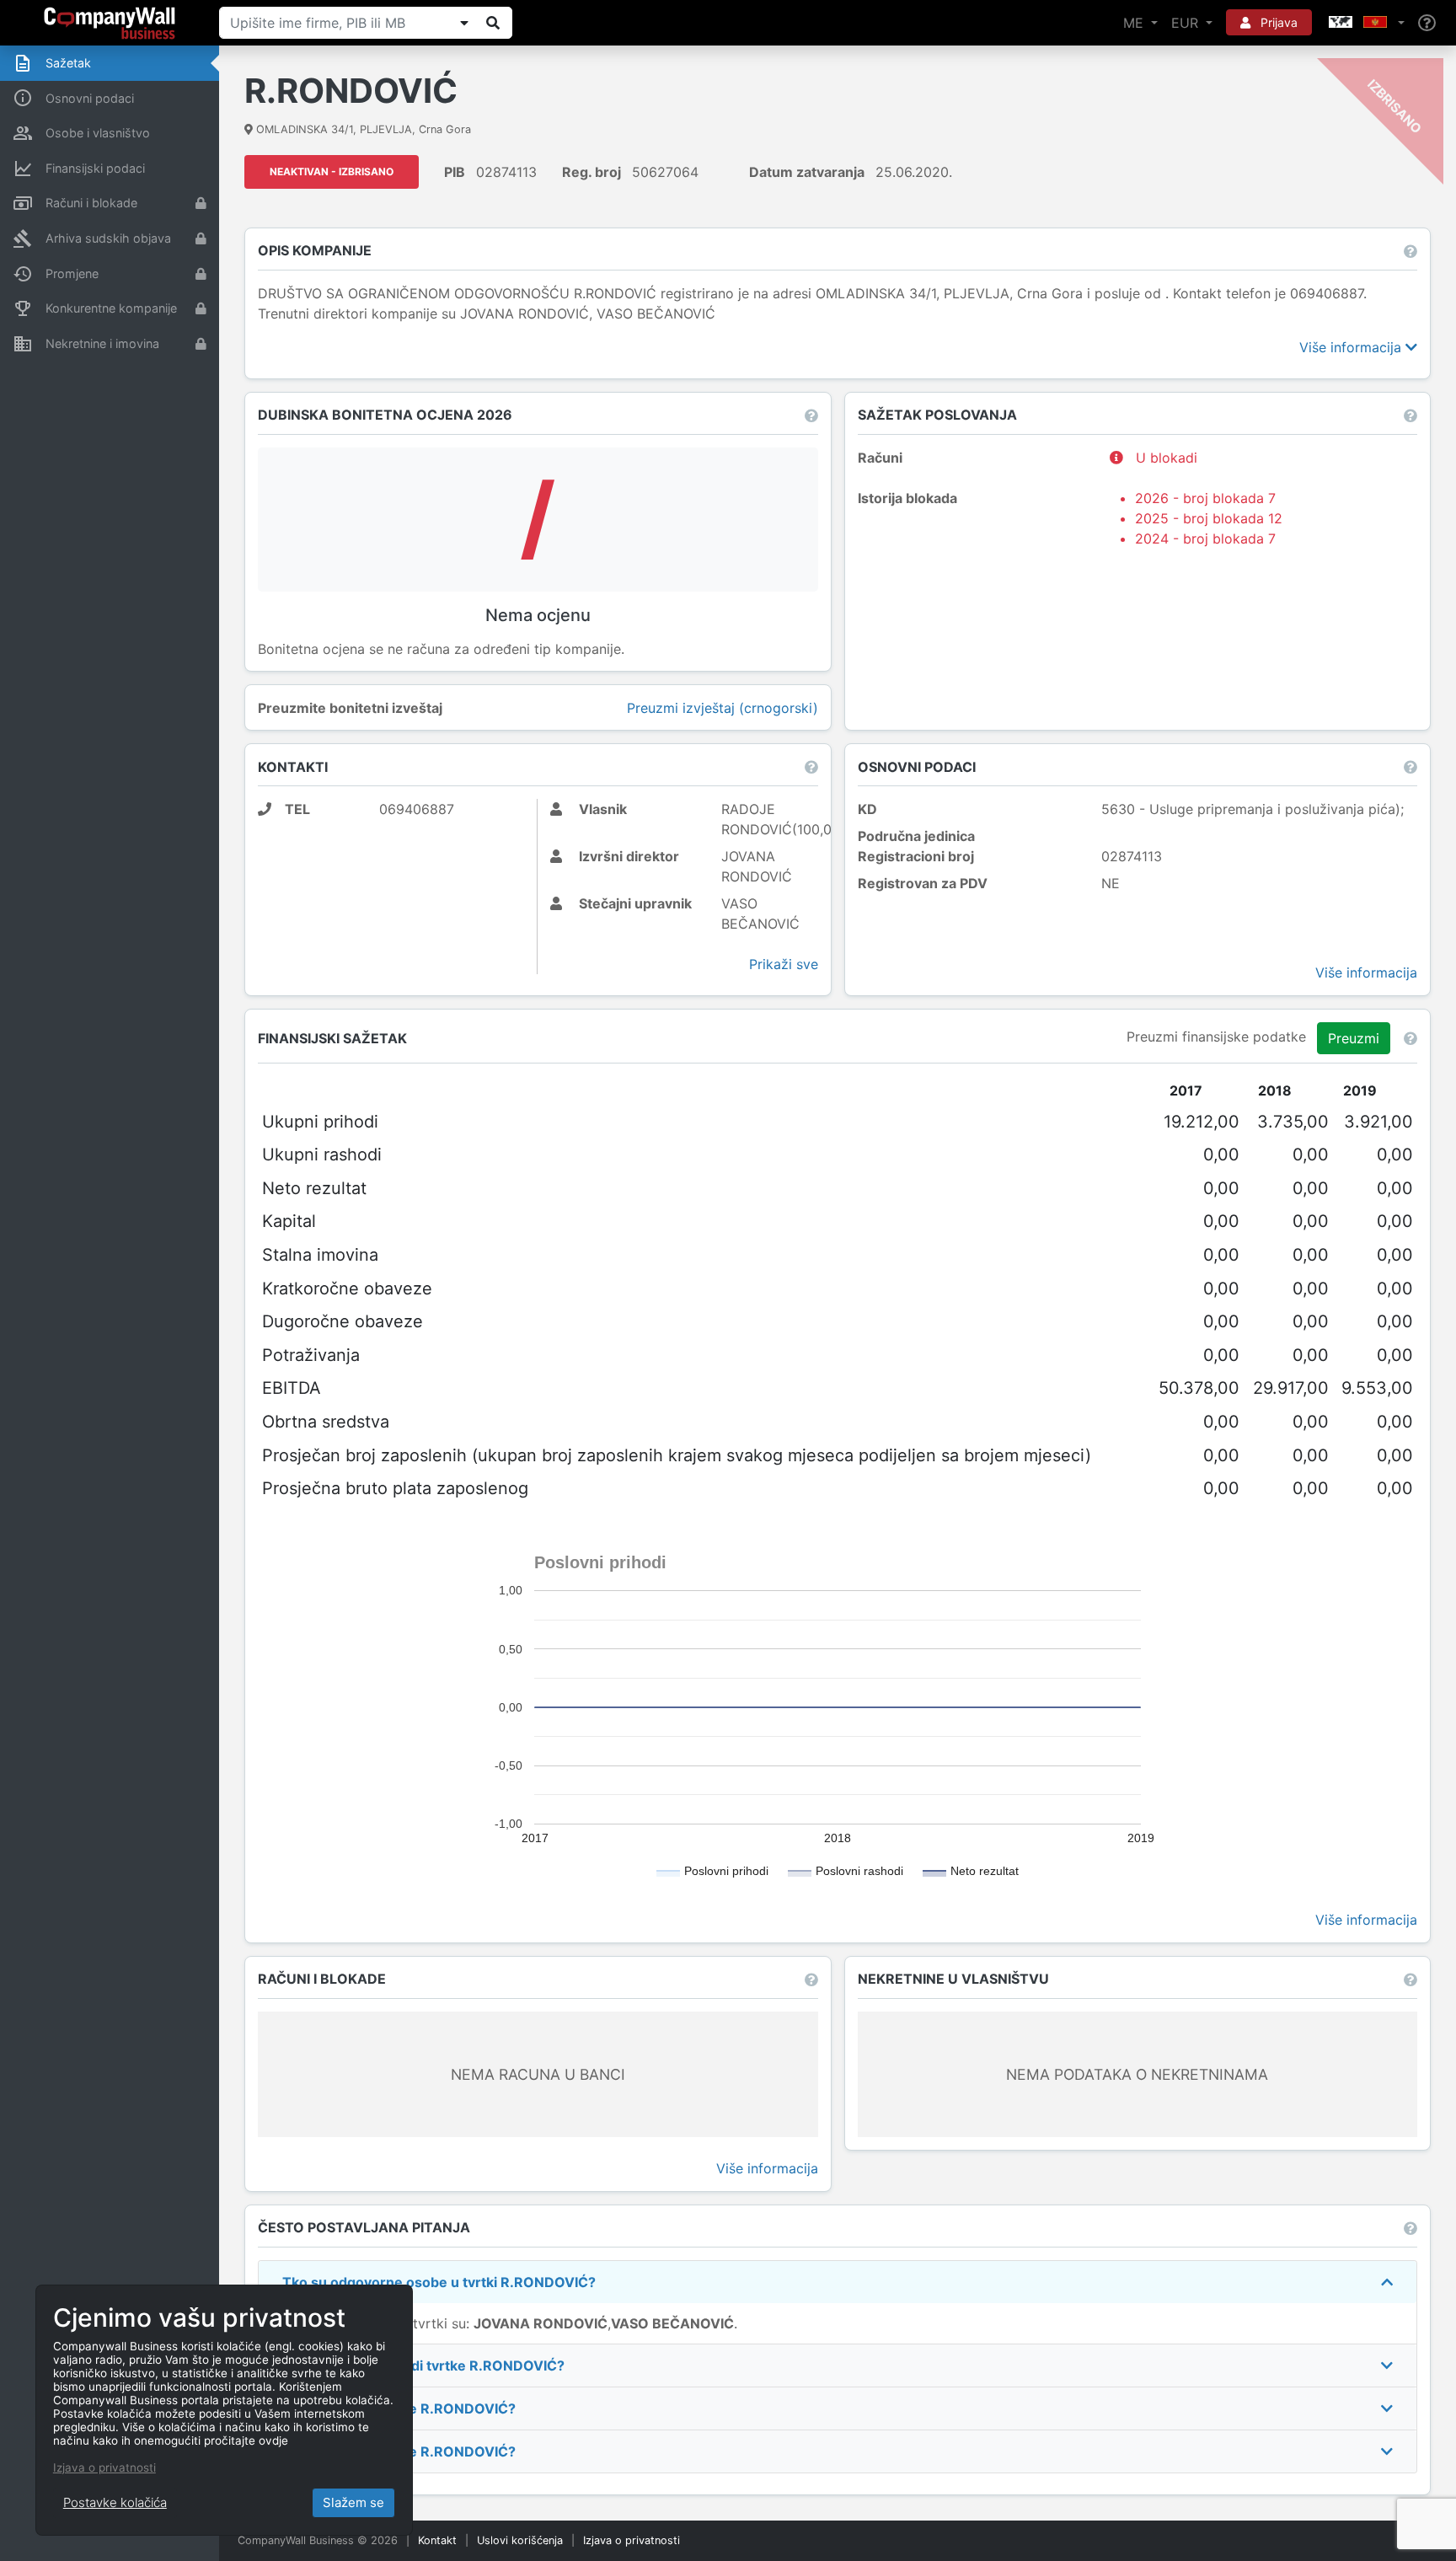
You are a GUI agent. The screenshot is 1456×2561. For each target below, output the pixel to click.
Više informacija (1352, 347)
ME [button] (1135, 23)
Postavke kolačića (115, 2502)
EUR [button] (1187, 23)
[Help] (1427, 23)
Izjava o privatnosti (632, 2540)
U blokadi (1164, 458)
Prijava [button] (1277, 22)
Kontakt (437, 2540)
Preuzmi (1354, 1038)
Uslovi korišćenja (520, 2540)
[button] (1365, 23)
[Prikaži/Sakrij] (464, 23)
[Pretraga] (493, 23)
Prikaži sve (784, 964)
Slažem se (353, 2502)
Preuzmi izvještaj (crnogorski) (723, 708)
